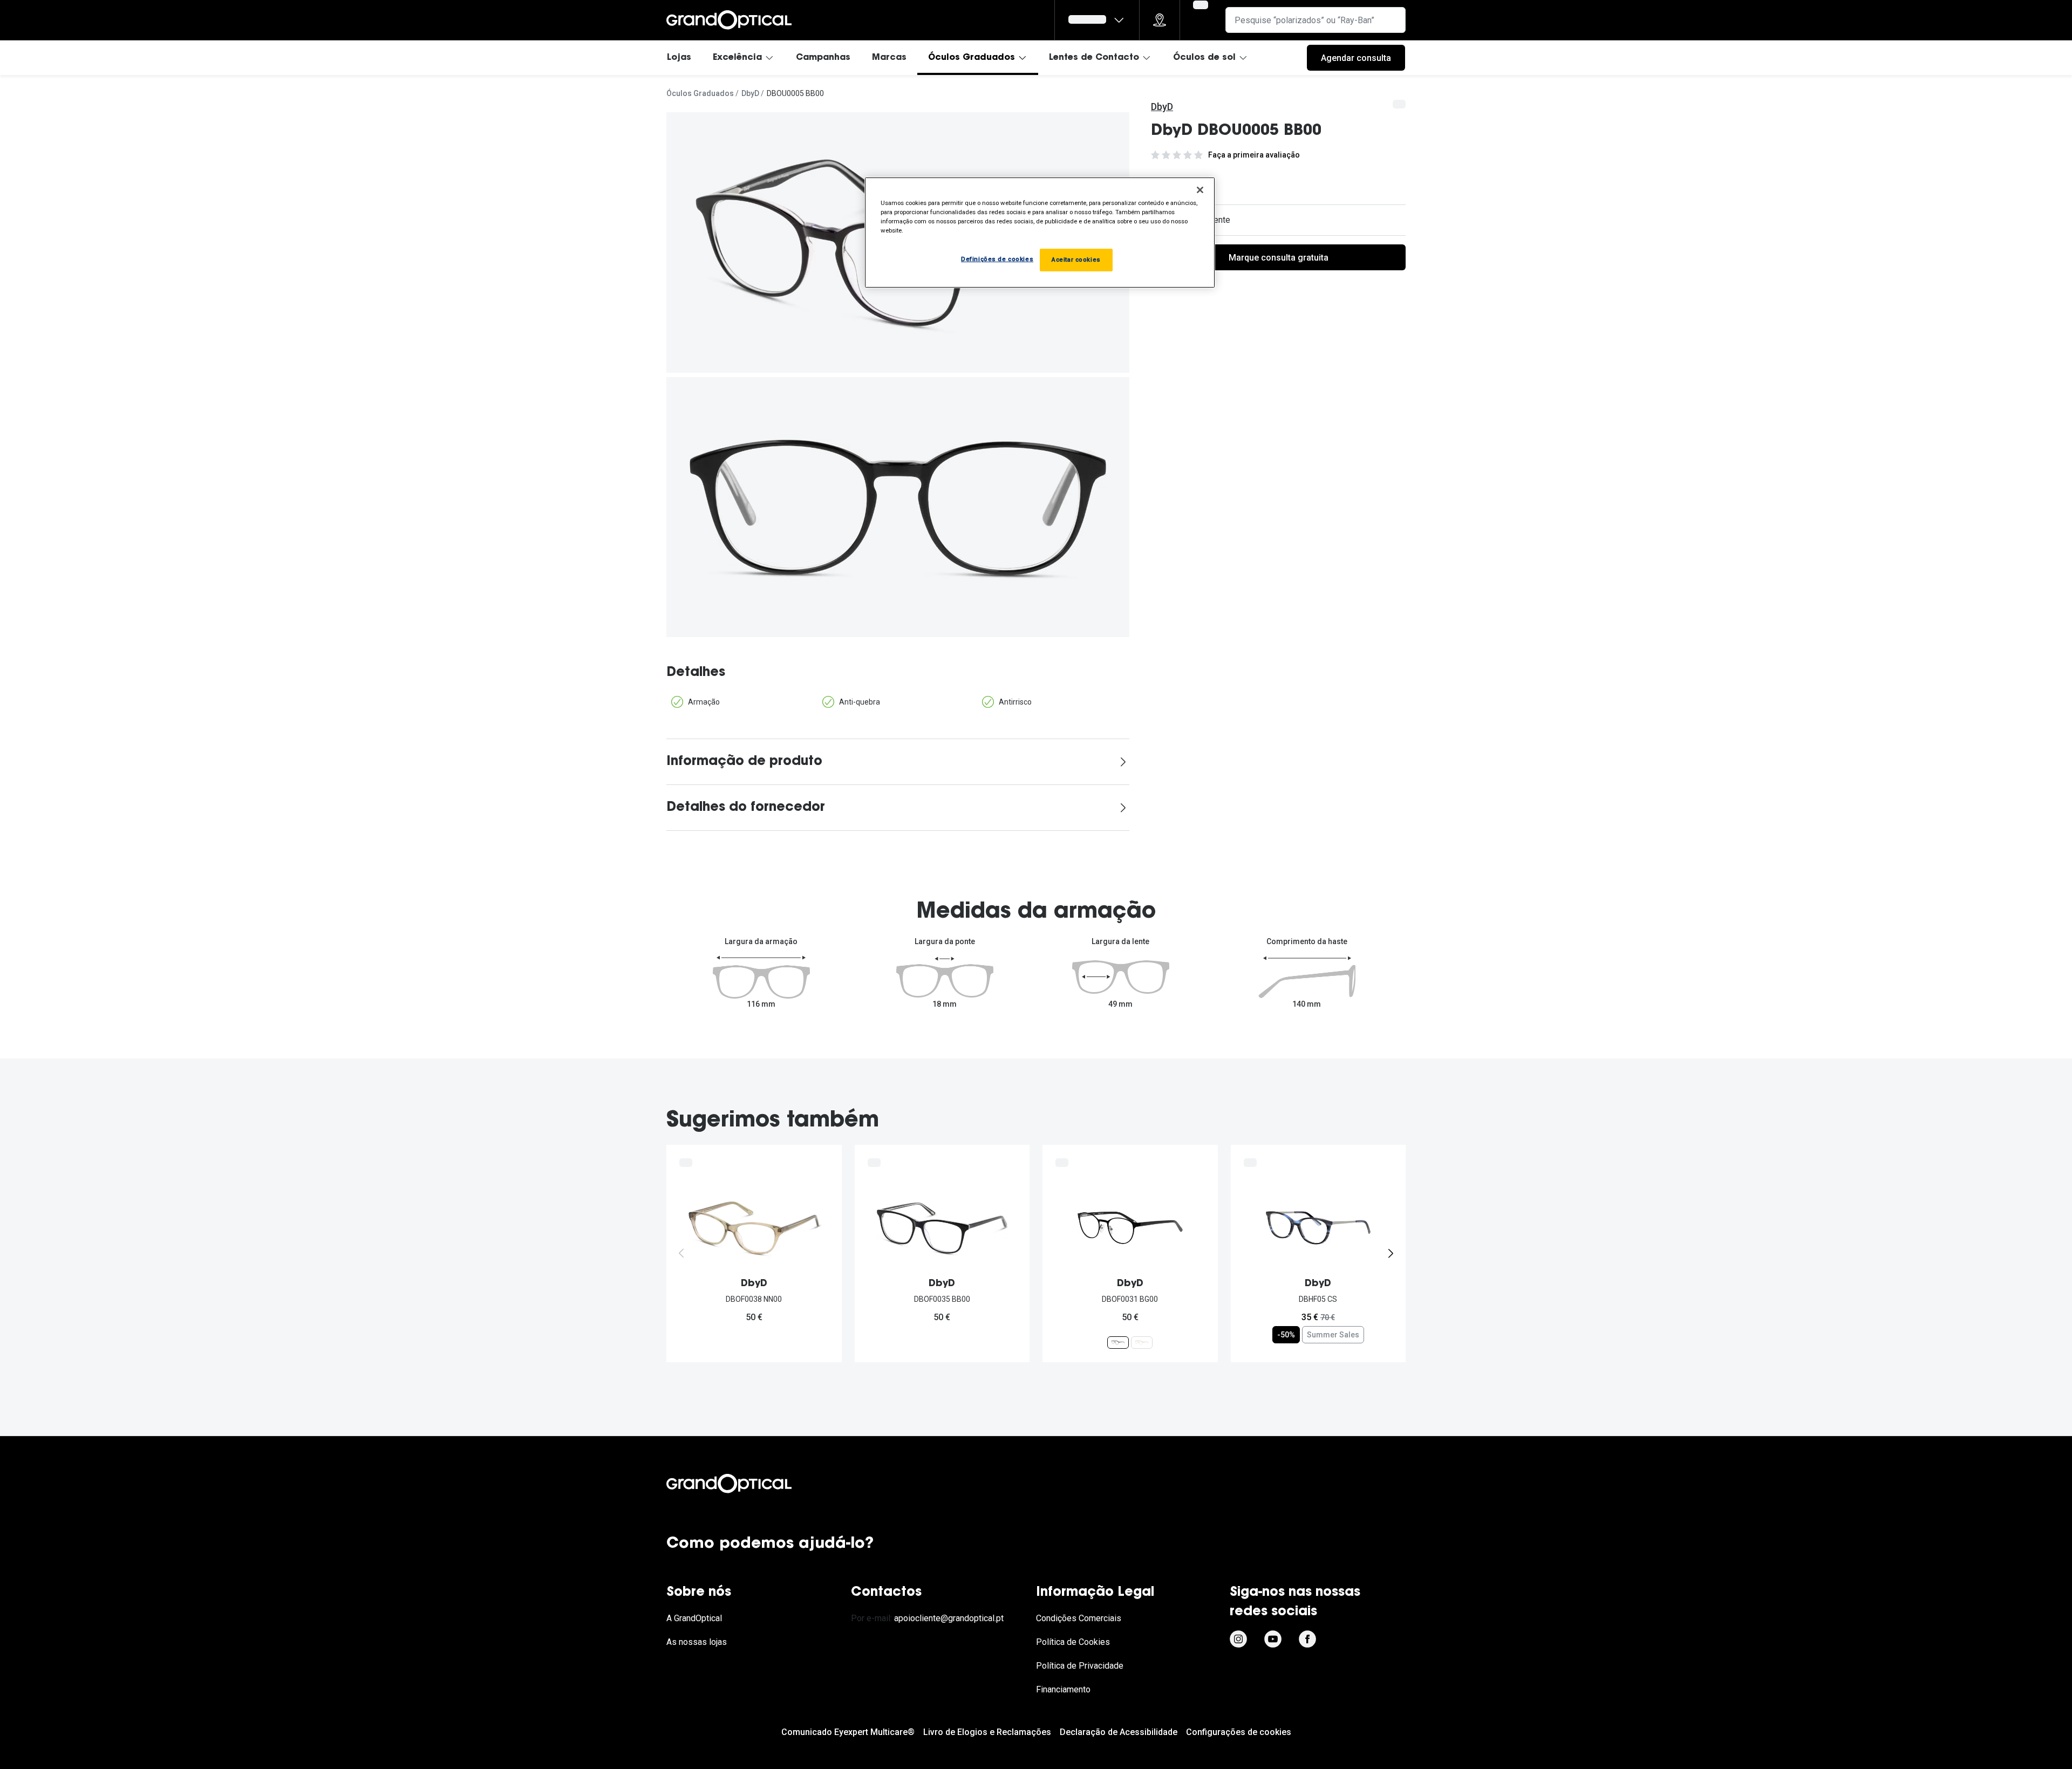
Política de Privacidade (1080, 1666)
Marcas (889, 58)
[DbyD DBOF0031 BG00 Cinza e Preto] (1118, 1342)
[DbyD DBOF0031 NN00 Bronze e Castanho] (1142, 1342)
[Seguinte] (1391, 1253)
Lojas (679, 58)
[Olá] (1097, 20)
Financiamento (1063, 1689)
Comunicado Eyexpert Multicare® (848, 1732)
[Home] (729, 20)
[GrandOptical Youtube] (1273, 1639)
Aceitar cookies (1076, 259)
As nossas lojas (697, 1642)
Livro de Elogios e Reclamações (987, 1732)
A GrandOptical (694, 1618)
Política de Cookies (1073, 1642)
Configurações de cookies (1239, 1732)
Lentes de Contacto (1094, 58)
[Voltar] (681, 1253)
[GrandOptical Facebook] (1307, 1639)
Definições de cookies (997, 259)
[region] (1040, 233)
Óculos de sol (1204, 58)
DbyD (750, 93)
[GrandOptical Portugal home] (747, 1484)
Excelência (737, 58)
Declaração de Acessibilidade (1119, 1732)
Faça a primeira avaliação (1254, 155)
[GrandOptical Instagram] (1238, 1639)
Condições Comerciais (1079, 1618)
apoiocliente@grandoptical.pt (949, 1618)
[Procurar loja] (1160, 20)
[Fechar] (1200, 190)
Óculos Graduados (972, 58)
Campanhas (823, 58)
